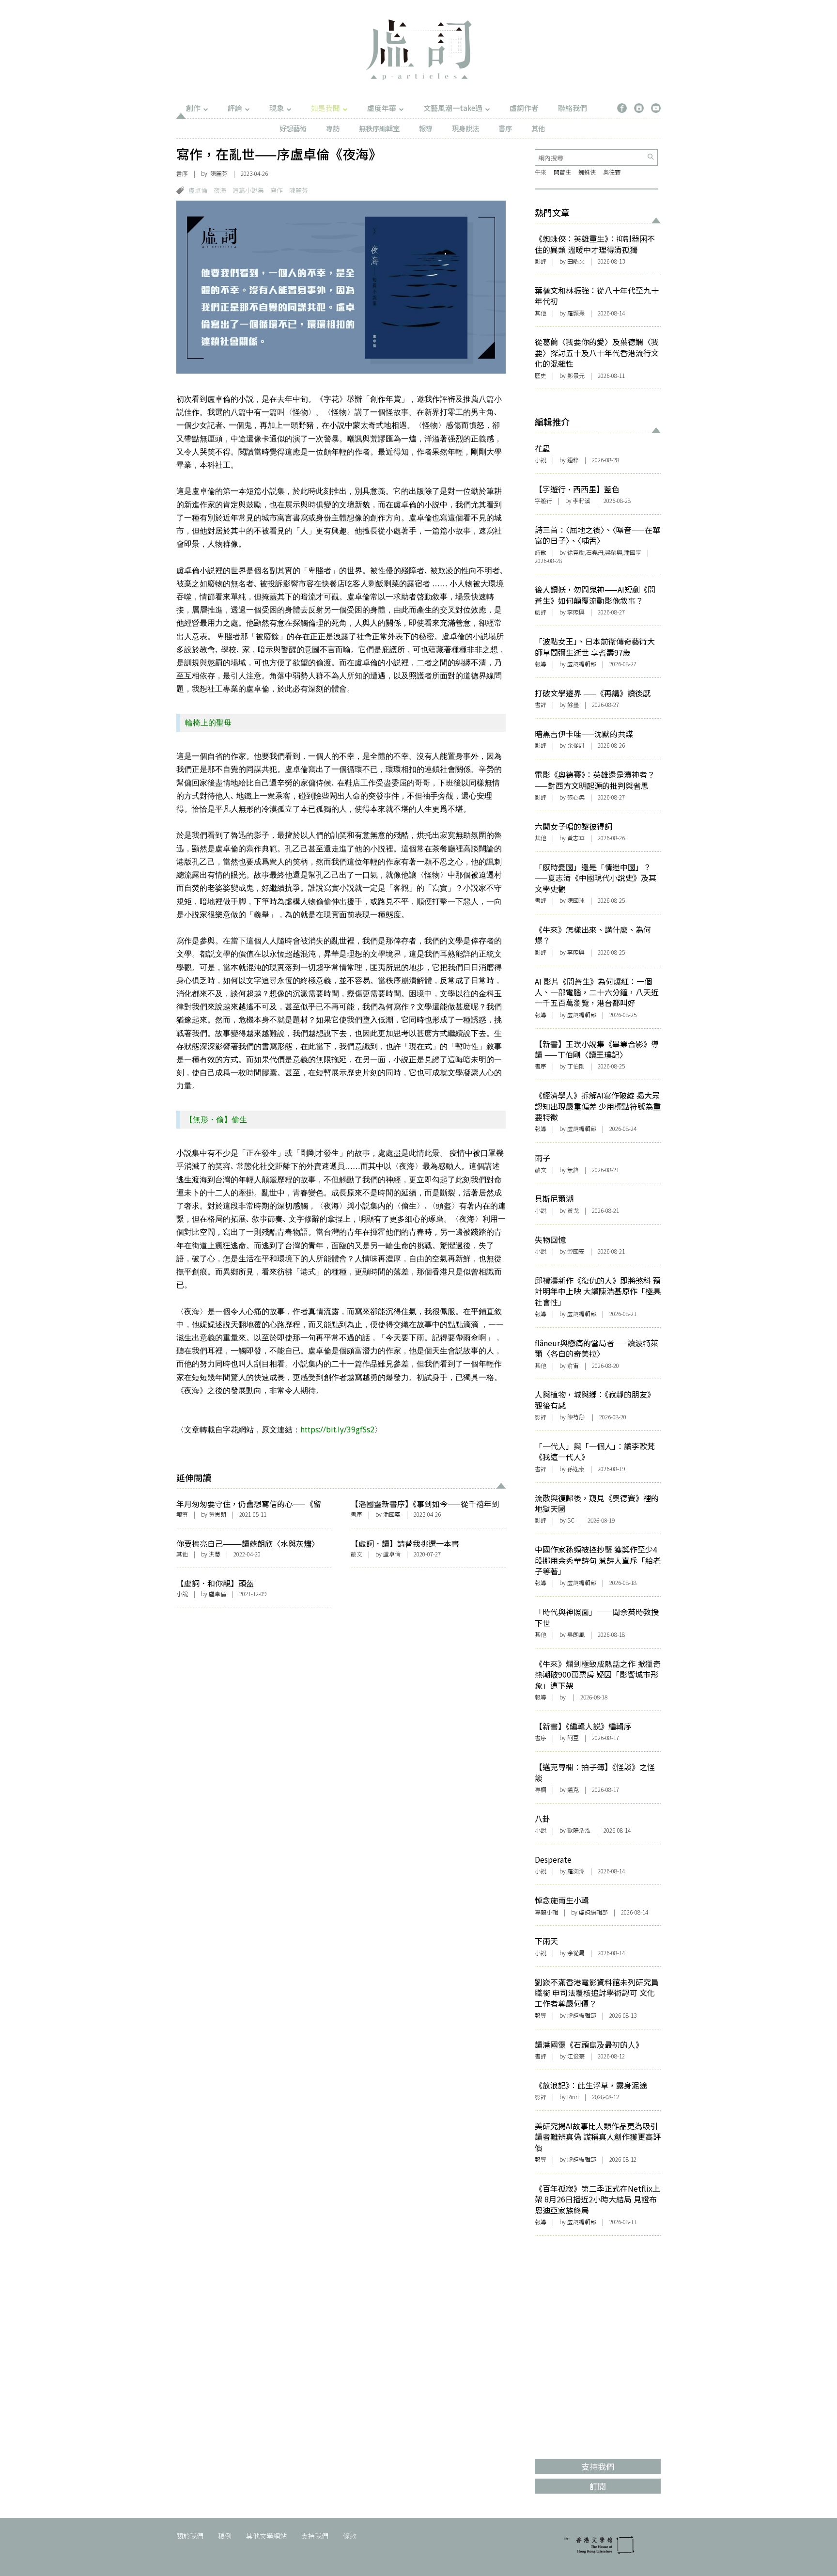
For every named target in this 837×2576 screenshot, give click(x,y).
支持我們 (315, 2536)
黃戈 (573, 1210)
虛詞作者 (524, 108)
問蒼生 (562, 172)
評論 (235, 108)
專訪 (333, 128)
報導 (426, 128)
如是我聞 (325, 108)
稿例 (225, 2536)
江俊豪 (576, 2056)
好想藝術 (293, 128)
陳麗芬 (299, 190)
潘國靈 (392, 1514)
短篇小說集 (248, 190)
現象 (277, 108)
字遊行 (543, 500)
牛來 (541, 172)
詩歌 (541, 552)
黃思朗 (217, 1514)
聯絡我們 (573, 108)
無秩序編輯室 (379, 128)
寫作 (277, 190)
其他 (538, 128)
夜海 (220, 190)
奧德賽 (612, 172)
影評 (541, 261)
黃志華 (576, 838)
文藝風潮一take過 (453, 108)
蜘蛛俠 (587, 172)
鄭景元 (576, 375)
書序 (505, 128)
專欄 (541, 1789)
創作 (193, 108)
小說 (182, 1594)
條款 (350, 2536)
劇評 (541, 612)
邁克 (573, 1789)
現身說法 (465, 128)
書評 (541, 704)
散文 (356, 1554)
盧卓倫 (198, 190)
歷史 (541, 375)
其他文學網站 (266, 2536)
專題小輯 (546, 1912)
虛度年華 (382, 108)
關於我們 (190, 2536)
